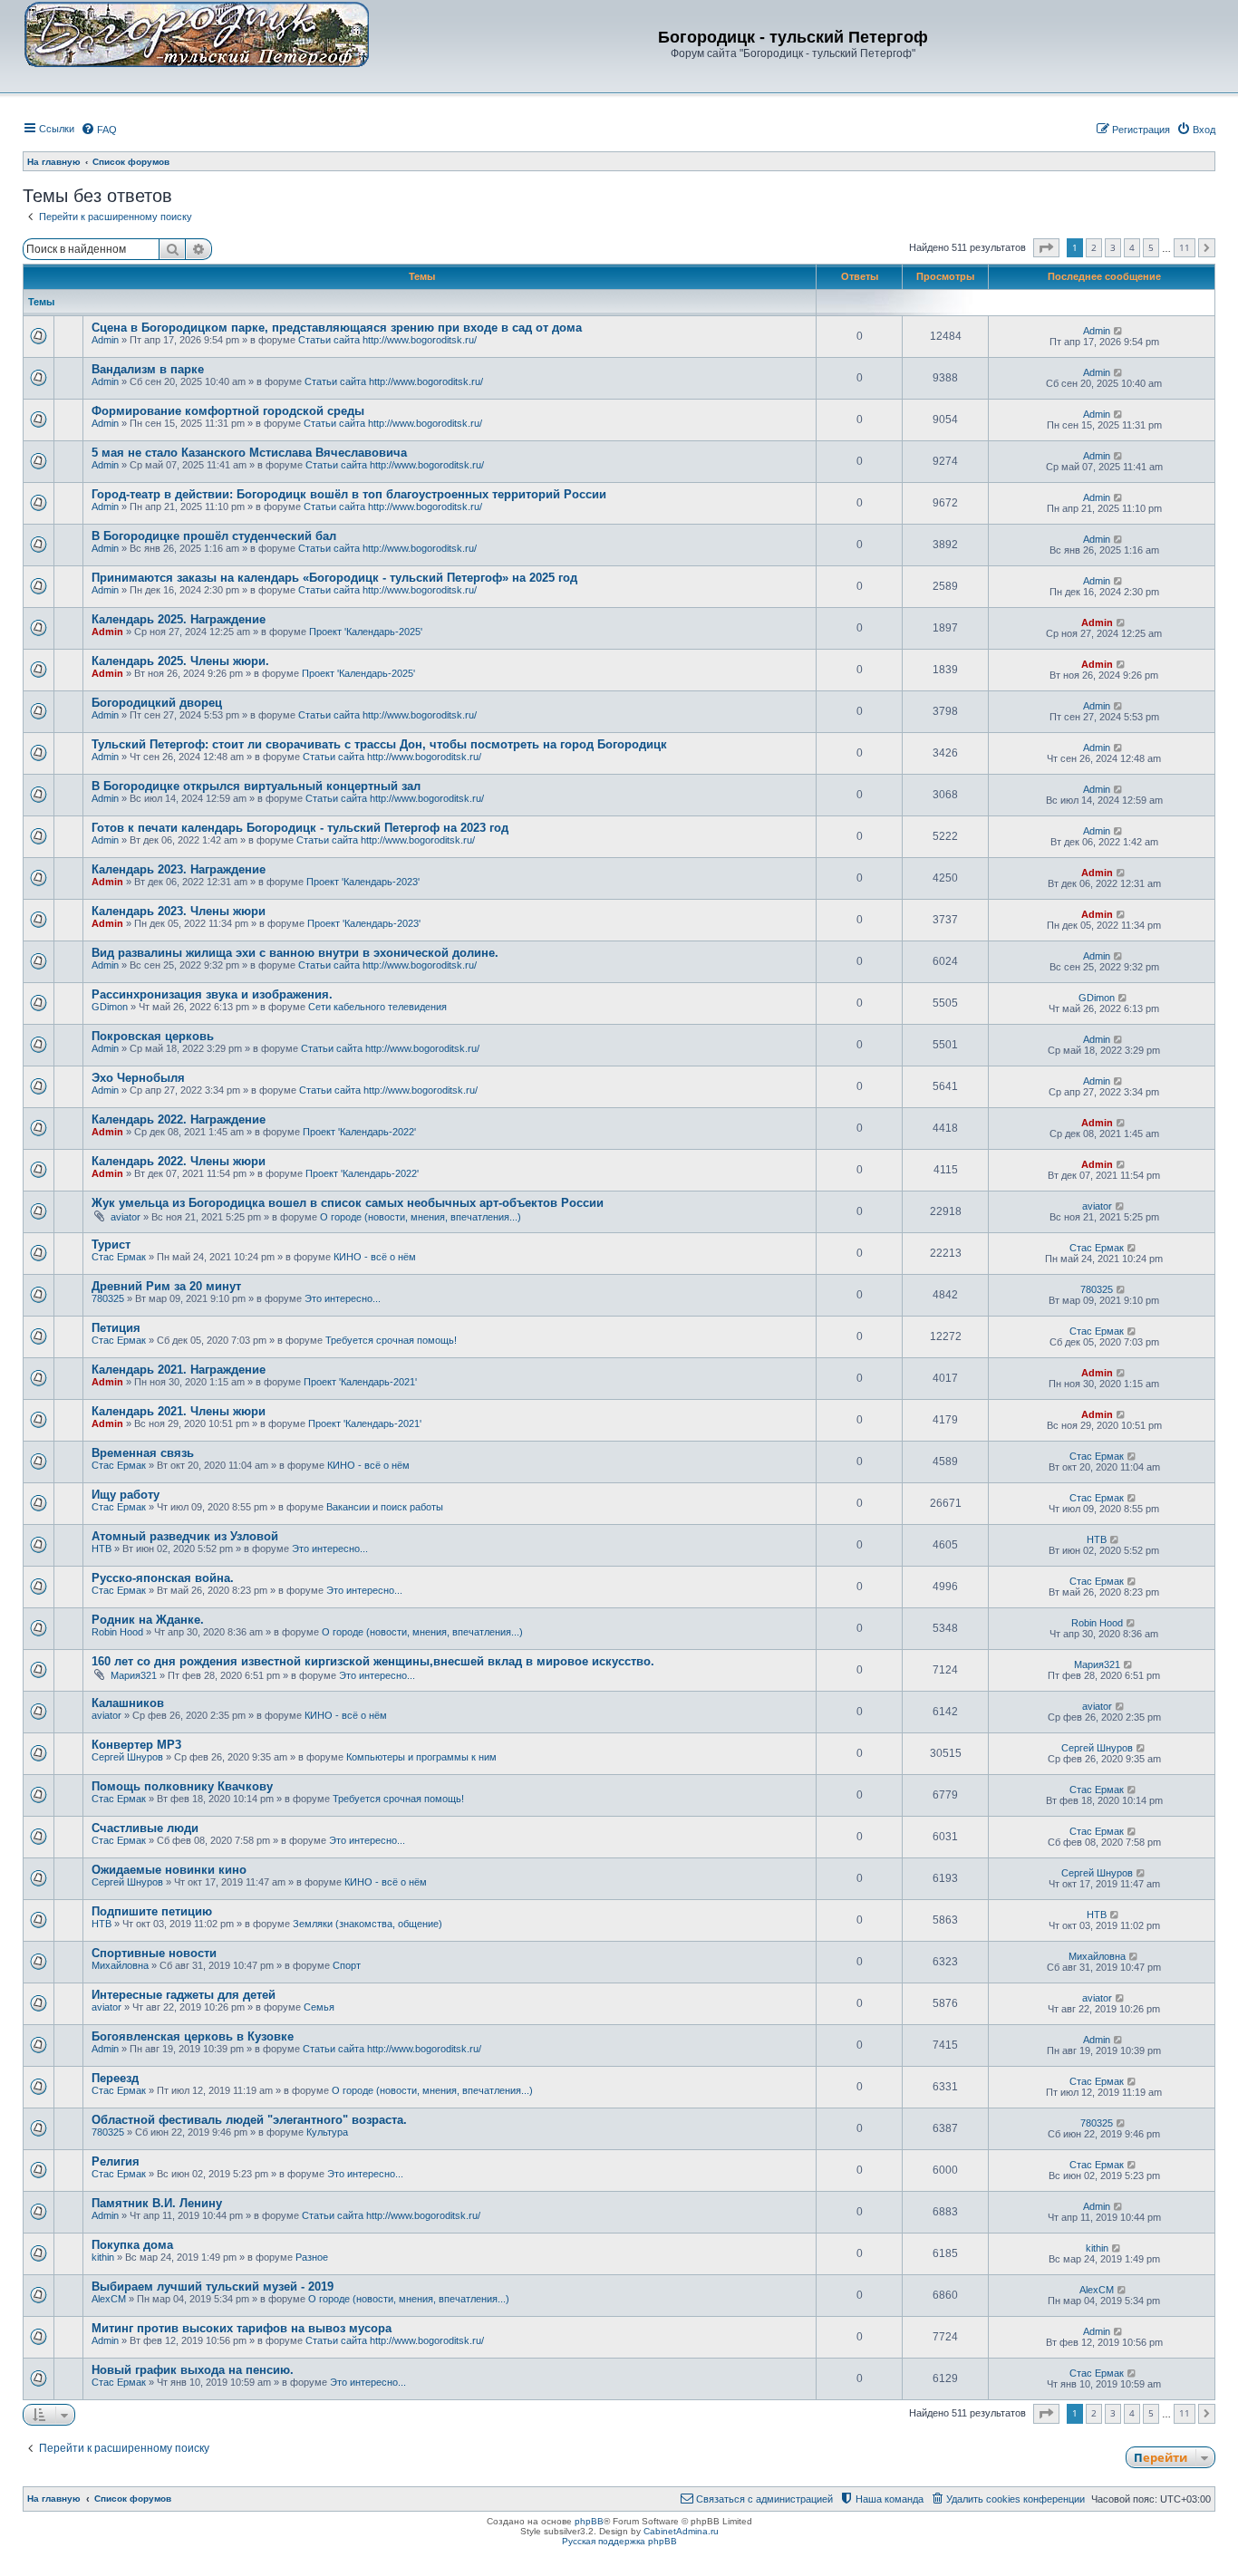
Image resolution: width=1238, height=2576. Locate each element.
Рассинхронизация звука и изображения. (212, 994)
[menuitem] (99, 130)
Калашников (128, 1703)
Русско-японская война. (163, 1578)
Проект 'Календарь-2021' (360, 1382)
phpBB (589, 2521)
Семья (319, 2007)
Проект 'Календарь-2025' (366, 632)
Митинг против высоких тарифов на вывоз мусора (242, 2328)
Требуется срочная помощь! (391, 1340)
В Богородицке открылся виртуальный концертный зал (256, 786)
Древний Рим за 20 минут (166, 1286)
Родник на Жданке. (148, 1620)
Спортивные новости (154, 1953)
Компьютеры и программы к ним (421, 1757)
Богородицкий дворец (157, 703)
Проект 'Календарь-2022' (359, 1132)
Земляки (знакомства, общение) (368, 1924)
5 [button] (1151, 247)
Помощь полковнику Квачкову (182, 1786)
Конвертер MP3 (136, 1745)
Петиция (116, 1328)
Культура (327, 2132)
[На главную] (197, 34)
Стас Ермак (119, 1257)
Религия (116, 2161)
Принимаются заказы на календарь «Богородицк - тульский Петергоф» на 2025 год (334, 578)
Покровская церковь (153, 1036)
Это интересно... (343, 1298)
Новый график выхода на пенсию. (193, 2370)
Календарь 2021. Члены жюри (179, 1411)
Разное (312, 2257)
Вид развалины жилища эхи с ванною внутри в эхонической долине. (295, 953)
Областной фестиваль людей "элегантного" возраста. (249, 2120)
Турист (111, 1245)
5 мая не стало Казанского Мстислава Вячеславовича (249, 453)
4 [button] (1132, 247)
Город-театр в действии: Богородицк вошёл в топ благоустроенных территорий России (349, 494)
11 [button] (1185, 247)
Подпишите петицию (152, 1911)
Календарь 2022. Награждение (179, 1119)
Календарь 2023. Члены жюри (179, 911)
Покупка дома (132, 2245)
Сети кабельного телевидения (377, 1007)
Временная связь (143, 1453)
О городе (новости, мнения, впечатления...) (421, 1217)
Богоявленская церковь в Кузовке (193, 2036)
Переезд (115, 2078)
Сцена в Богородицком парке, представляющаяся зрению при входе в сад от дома (337, 328)
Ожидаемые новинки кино (169, 1870)
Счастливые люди (145, 1828)
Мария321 (134, 1675)
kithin (103, 2257)
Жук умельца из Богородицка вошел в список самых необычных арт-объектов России (348, 1203)
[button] (1046, 248)
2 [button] (1094, 247)
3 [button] (1113, 247)
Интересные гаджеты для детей (184, 1995)
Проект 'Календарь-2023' (363, 882)
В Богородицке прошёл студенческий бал (214, 536)
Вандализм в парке (148, 369)
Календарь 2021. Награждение (179, 1370)
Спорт (347, 1965)
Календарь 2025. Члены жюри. (180, 661)
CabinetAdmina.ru (681, 2531)
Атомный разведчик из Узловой (185, 1536)
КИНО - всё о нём (375, 1257)
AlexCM (109, 2299)
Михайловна (120, 1965)
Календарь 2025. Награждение (179, 619)
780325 (108, 1298)
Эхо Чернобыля (138, 1078)
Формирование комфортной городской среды (228, 411)
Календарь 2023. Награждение (179, 869)
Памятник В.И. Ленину (157, 2203)
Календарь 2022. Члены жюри (179, 1161)
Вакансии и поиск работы (385, 1507)
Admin (105, 340)
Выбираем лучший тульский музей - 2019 (213, 2287)
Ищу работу (126, 1495)
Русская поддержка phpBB (619, 2541)
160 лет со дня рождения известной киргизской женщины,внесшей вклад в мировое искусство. (373, 1661)
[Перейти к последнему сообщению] (1119, 331)
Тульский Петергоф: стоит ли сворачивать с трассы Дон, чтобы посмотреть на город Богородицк (379, 744)
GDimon (110, 1007)
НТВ (102, 1548)
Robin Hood (117, 1632)
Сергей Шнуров (127, 1757)
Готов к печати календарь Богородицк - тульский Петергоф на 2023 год (300, 828)
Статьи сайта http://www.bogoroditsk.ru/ (387, 340)
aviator (126, 1217)
